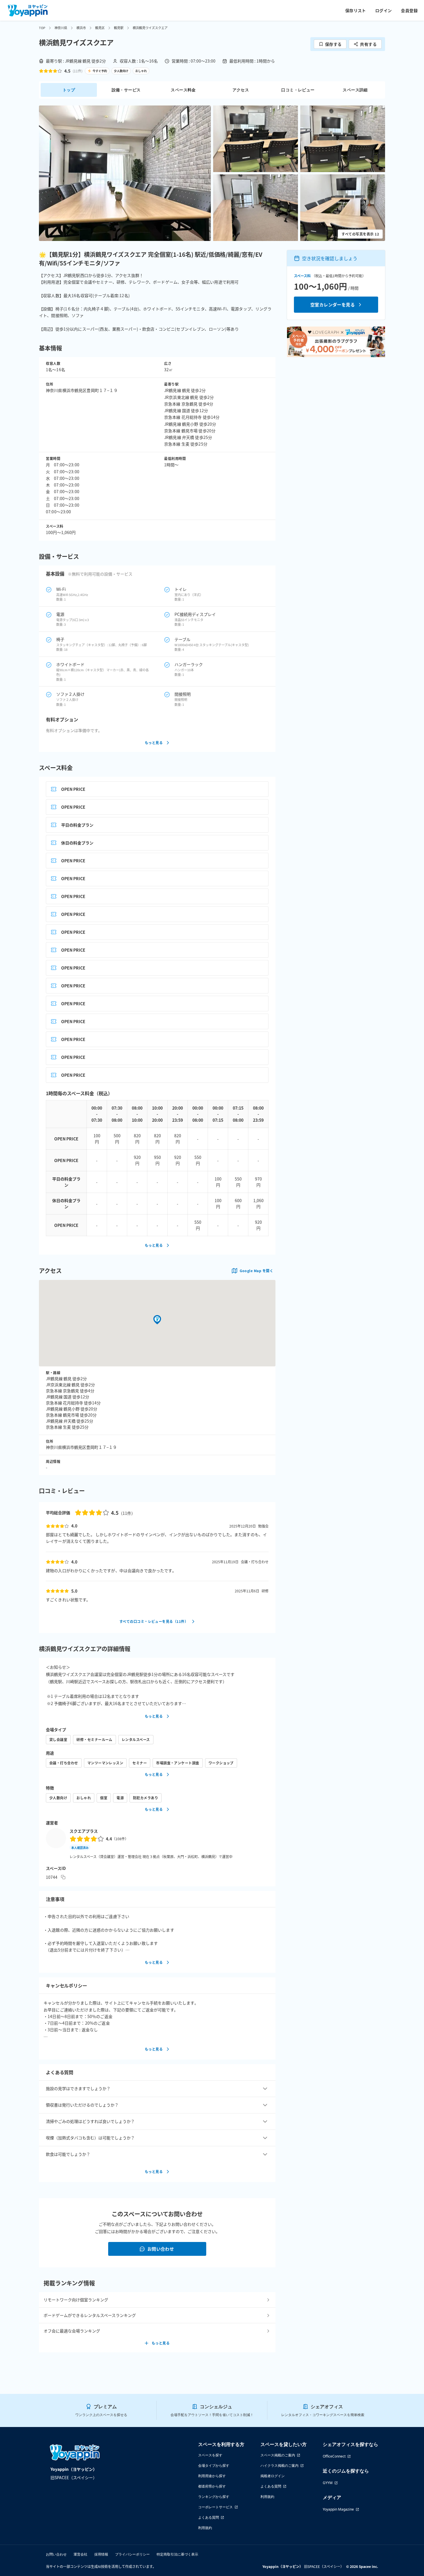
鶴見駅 (119, 28)
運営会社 (80, 2554)
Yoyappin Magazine (338, 2509)
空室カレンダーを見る (333, 304)
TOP (42, 28)
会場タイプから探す (214, 2465)
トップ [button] (69, 90)
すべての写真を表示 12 (360, 234)
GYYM (328, 2483)
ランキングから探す (214, 2497)
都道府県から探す (212, 2486)
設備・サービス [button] (126, 90)
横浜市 (81, 28)
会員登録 (409, 10)
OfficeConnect (334, 2456)
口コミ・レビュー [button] (298, 90)
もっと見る (154, 743)
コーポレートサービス (215, 2507)
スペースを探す (210, 2455)
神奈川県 (61, 28)
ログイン (384, 10)
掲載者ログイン (273, 2476)
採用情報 (101, 2554)
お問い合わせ (161, 2249)
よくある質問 (209, 2517)
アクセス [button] (241, 90)
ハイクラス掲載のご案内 (279, 2465)
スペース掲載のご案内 (278, 2455)
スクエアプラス (84, 1831)
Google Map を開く (256, 1271)
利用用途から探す (212, 2476)
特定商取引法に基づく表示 (177, 2554)
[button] (125, 173)
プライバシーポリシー (132, 2554)
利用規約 (205, 2528)
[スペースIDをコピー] (63, 1877)
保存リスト (356, 10)
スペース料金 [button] (183, 90)
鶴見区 (100, 28)
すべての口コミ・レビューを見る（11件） (154, 1621)
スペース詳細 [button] (355, 90)
